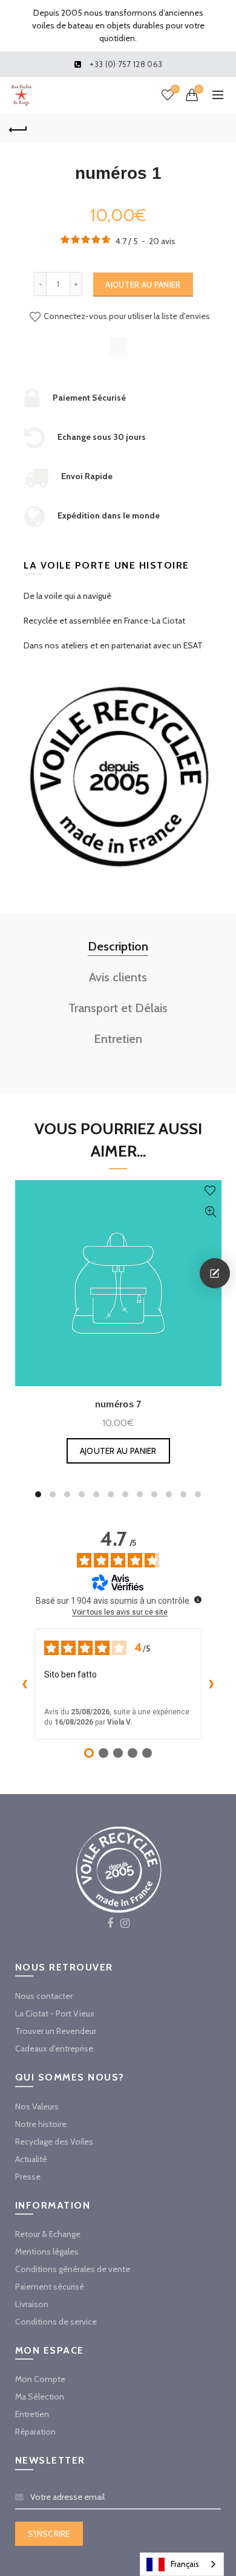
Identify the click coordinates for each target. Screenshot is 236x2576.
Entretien (118, 1039)
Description (118, 946)
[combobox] (182, 2564)
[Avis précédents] (25, 1684)
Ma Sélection (40, 2397)
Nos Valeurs (37, 2106)
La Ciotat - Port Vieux (55, 2013)
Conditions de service (56, 2322)
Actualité (31, 2159)
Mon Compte (40, 2379)
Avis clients (118, 977)
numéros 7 (118, 1404)
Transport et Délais (118, 1008)
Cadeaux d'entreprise (54, 2048)
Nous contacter (44, 1996)
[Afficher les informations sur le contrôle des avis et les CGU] (198, 1600)
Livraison (32, 2304)
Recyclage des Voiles (54, 2142)
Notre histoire (41, 2124)
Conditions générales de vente (73, 2269)
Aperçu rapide (211, 1212)
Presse (28, 2177)
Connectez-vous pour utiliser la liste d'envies (126, 316)
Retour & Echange (48, 2234)
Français (185, 2564)
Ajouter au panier (143, 285)
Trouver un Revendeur (56, 2031)
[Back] (18, 128)
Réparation (35, 2432)
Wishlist (175, 89)
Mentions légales (47, 2252)
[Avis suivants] (211, 1684)
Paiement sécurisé (50, 2287)
